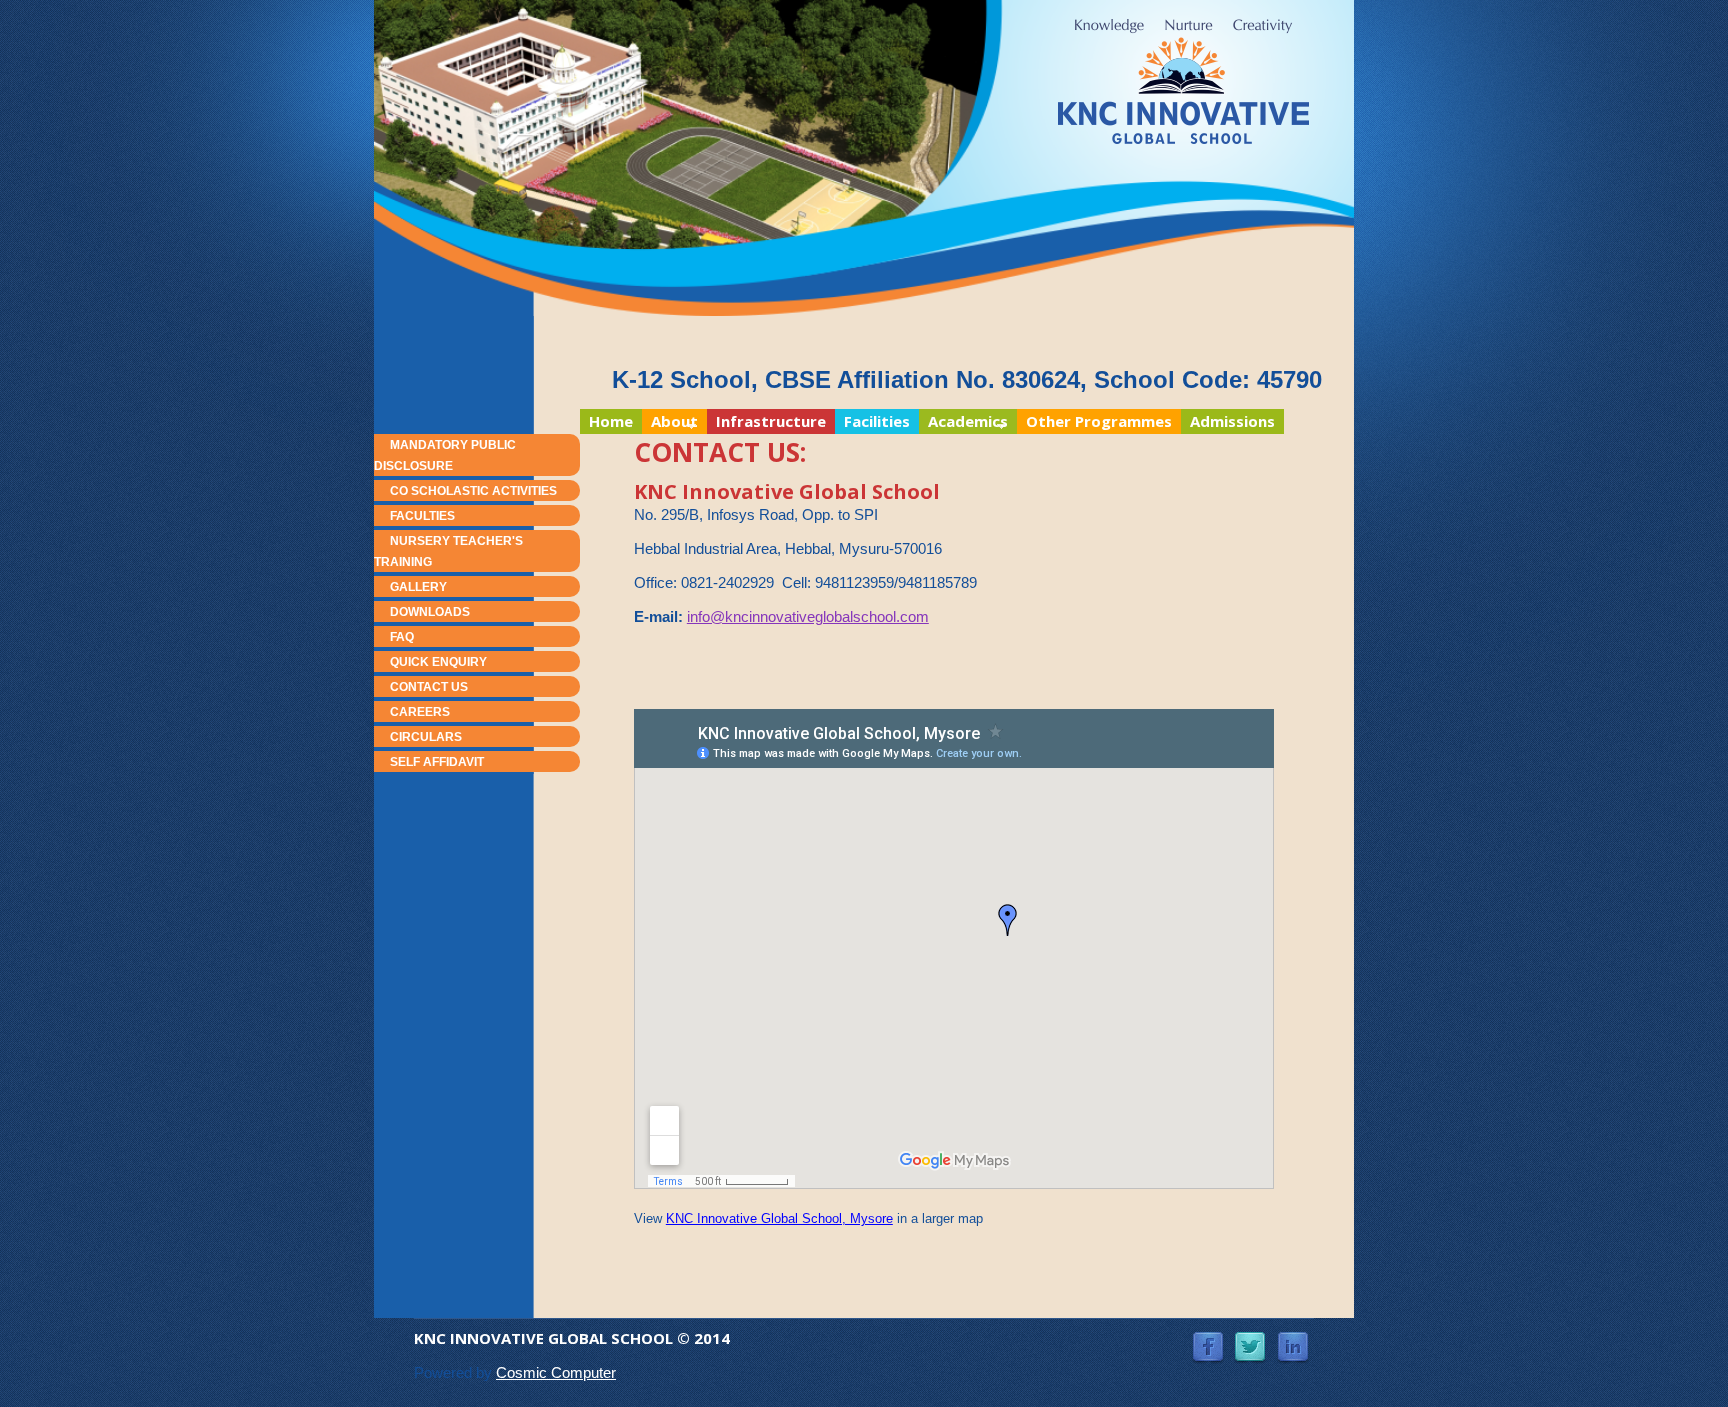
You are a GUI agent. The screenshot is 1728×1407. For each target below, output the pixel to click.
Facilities (877, 421)
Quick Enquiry (438, 662)
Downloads (430, 612)
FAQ (402, 637)
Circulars (426, 737)
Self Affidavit (437, 762)
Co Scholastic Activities (473, 491)
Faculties (422, 516)
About (670, 422)
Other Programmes (1099, 421)
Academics (963, 422)
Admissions (1232, 421)
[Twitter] (1250, 1341)
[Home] (1183, 81)
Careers (420, 712)
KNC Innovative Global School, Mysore (779, 1218)
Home (611, 421)
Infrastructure (771, 421)
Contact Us (429, 687)
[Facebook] (1208, 1341)
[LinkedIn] (1293, 1341)
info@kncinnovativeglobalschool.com (808, 616)
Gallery (418, 587)
